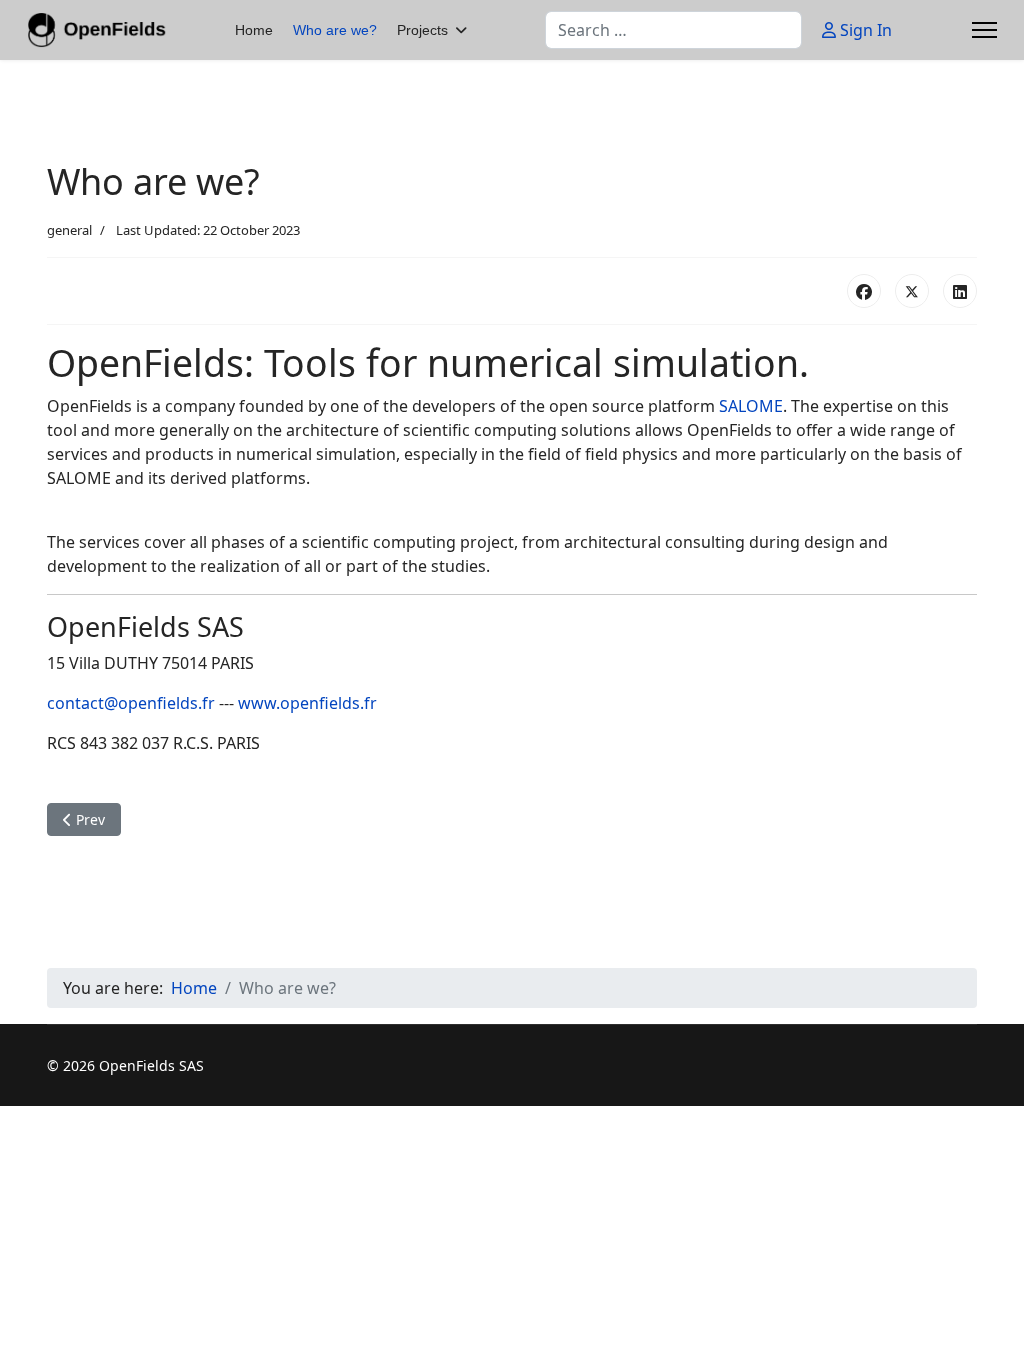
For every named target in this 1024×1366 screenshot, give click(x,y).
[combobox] (673, 30)
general (69, 230)
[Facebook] (864, 291)
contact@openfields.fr (131, 703)
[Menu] (984, 30)
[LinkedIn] (960, 291)
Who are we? (335, 30)
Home (254, 30)
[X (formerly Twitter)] (912, 291)
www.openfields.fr (307, 703)
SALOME (751, 406)
